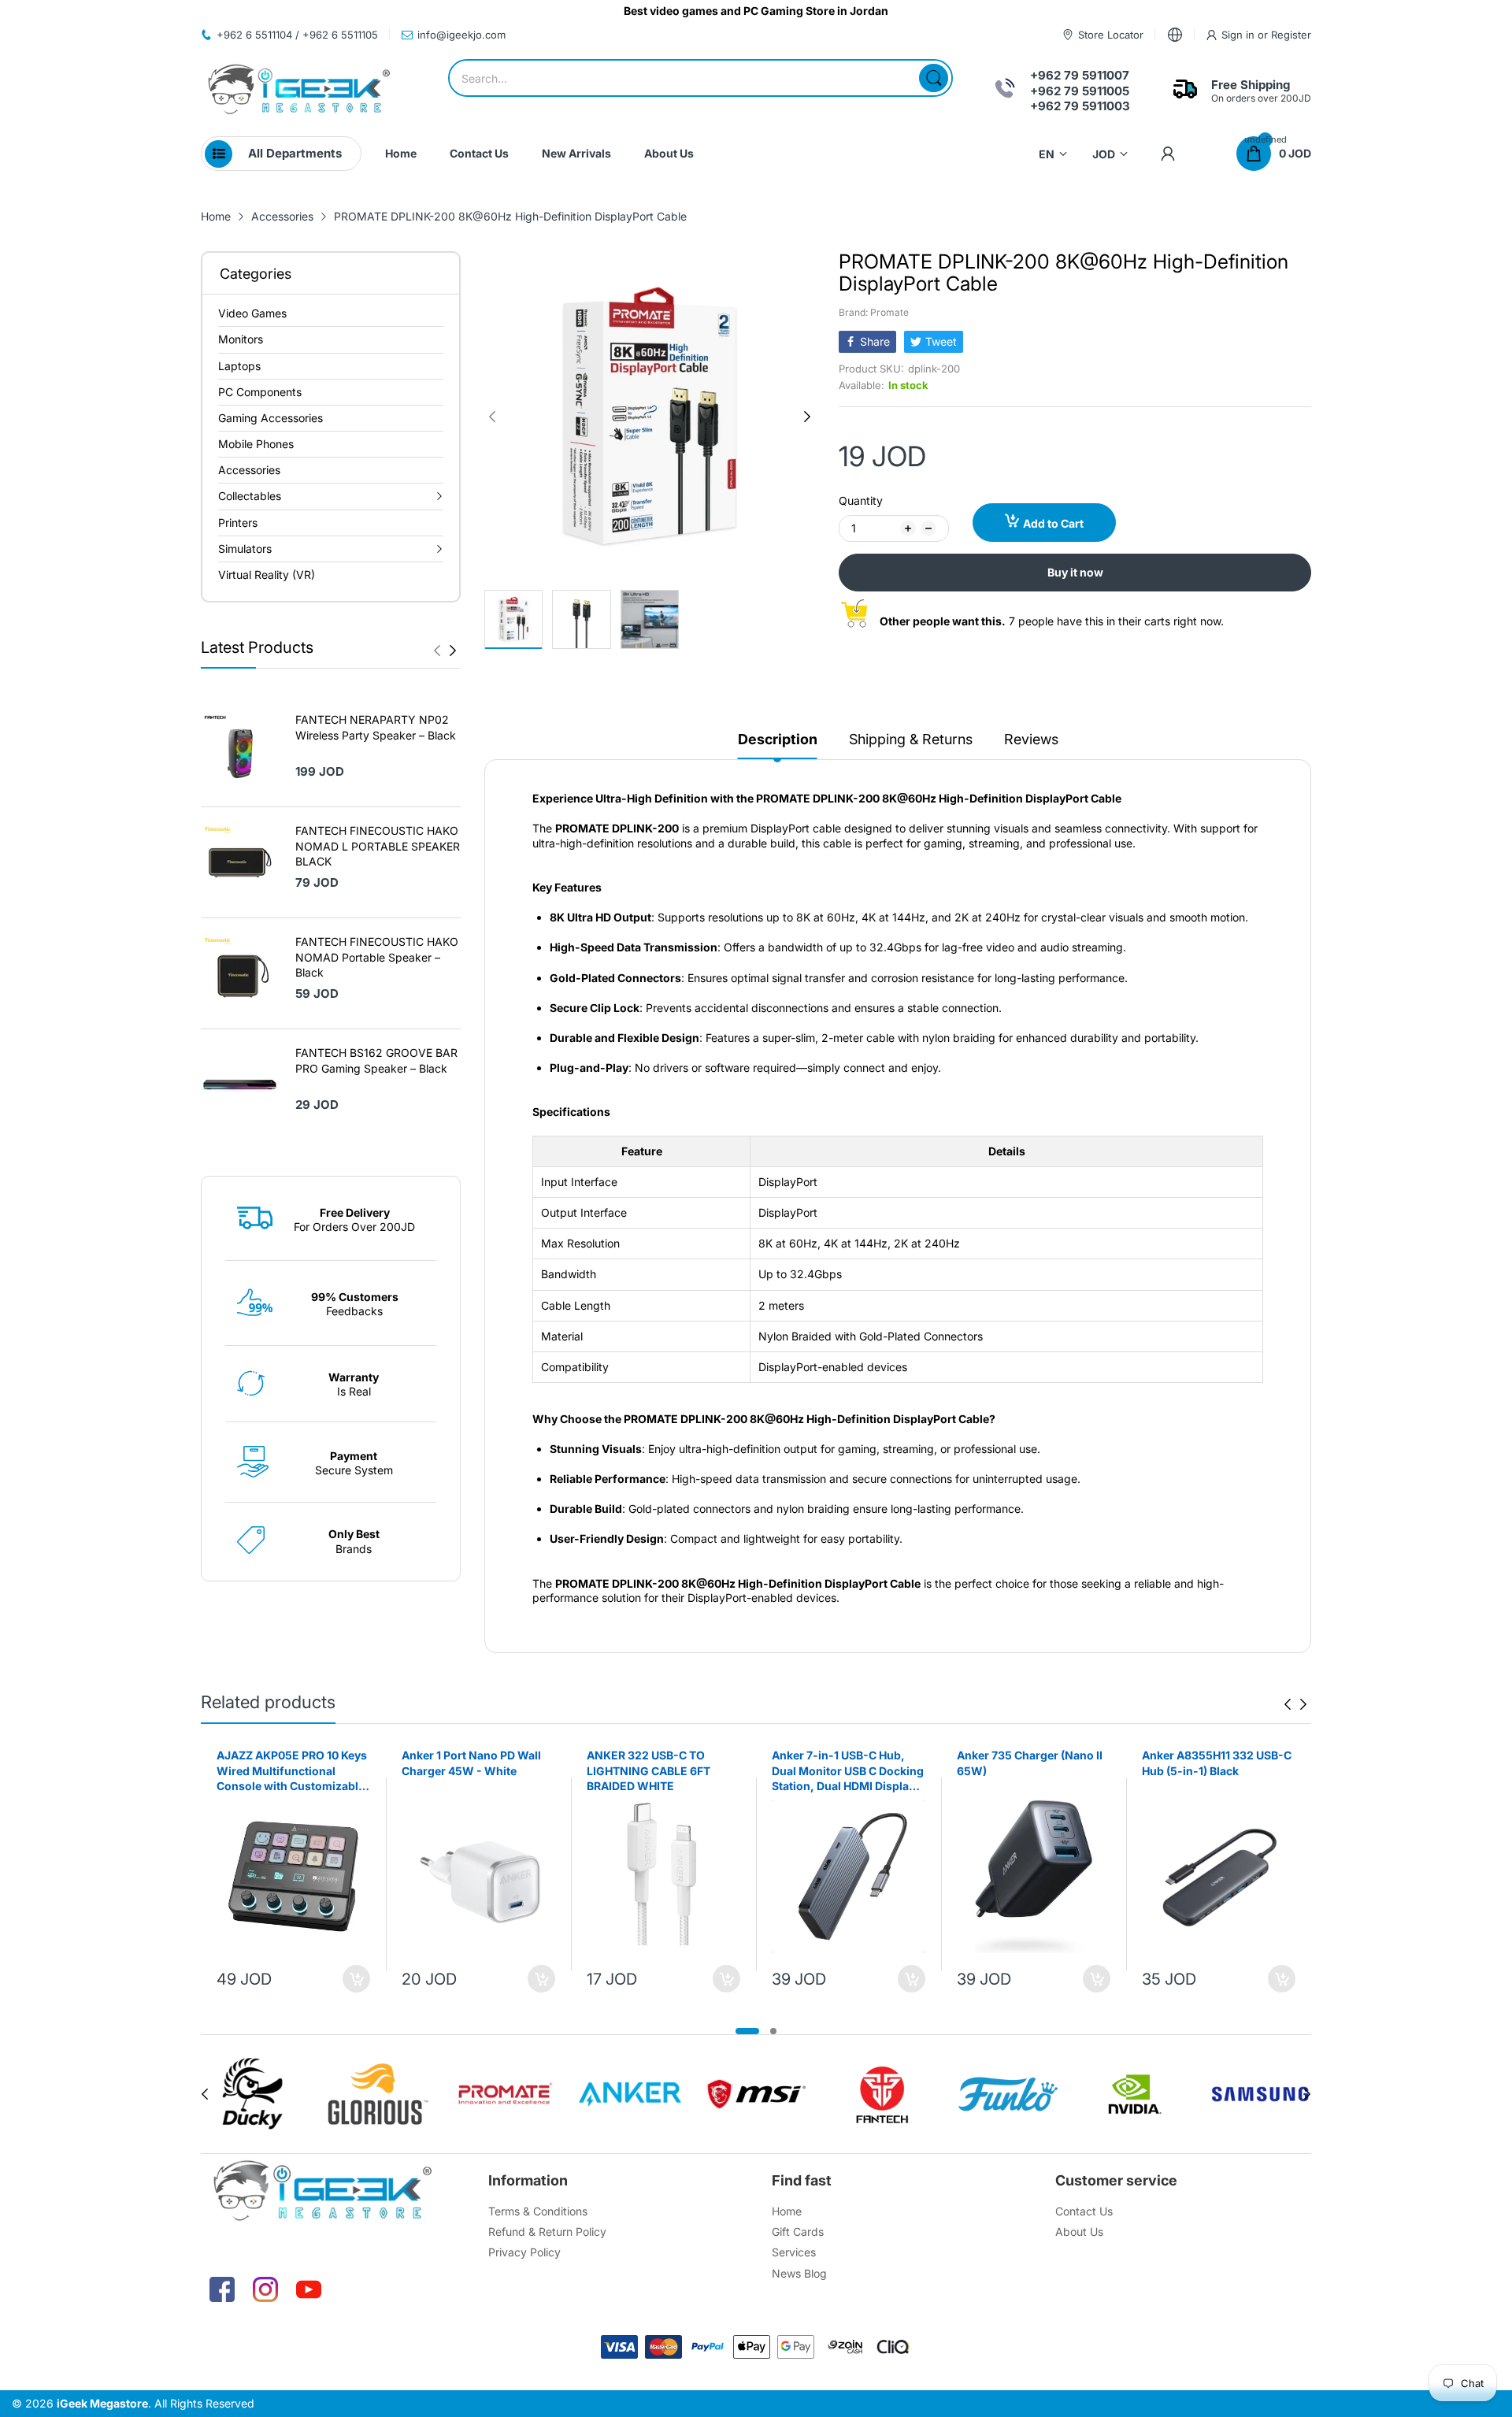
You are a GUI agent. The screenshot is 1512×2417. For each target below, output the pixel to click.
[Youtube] (309, 2289)
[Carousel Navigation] (445, 651)
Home (787, 2211)
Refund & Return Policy (547, 2232)
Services (794, 2252)
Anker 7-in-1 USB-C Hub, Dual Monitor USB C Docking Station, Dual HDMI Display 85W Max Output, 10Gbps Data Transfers (848, 1771)
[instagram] (265, 2289)
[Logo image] (252, 2094)
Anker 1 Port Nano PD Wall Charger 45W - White (471, 1763)
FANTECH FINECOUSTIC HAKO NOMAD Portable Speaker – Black (377, 957)
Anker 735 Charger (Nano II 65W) (1030, 1763)
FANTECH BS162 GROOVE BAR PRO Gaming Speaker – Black (376, 1060)
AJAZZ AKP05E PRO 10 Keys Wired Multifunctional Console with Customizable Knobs (292, 1771)
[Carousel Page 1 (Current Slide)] (747, 2031)
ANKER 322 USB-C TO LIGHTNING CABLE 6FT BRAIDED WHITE (649, 1770)
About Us (1079, 2232)
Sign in (1240, 35)
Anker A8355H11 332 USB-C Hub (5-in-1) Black (1217, 1763)
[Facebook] (222, 2289)
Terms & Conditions (538, 2211)
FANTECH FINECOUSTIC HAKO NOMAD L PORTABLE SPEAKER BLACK (378, 846)
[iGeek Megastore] (299, 91)
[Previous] (453, 651)
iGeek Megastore (102, 2403)
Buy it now (1075, 572)
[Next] (437, 651)
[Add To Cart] (356, 1979)
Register (1291, 35)
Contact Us (1084, 2211)
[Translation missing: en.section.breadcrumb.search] (934, 78)
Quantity (861, 500)
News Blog (799, 2273)
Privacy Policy (524, 2252)
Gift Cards (798, 2232)
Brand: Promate (874, 312)
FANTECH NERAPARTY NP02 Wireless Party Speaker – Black (376, 727)
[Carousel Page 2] (773, 2031)
